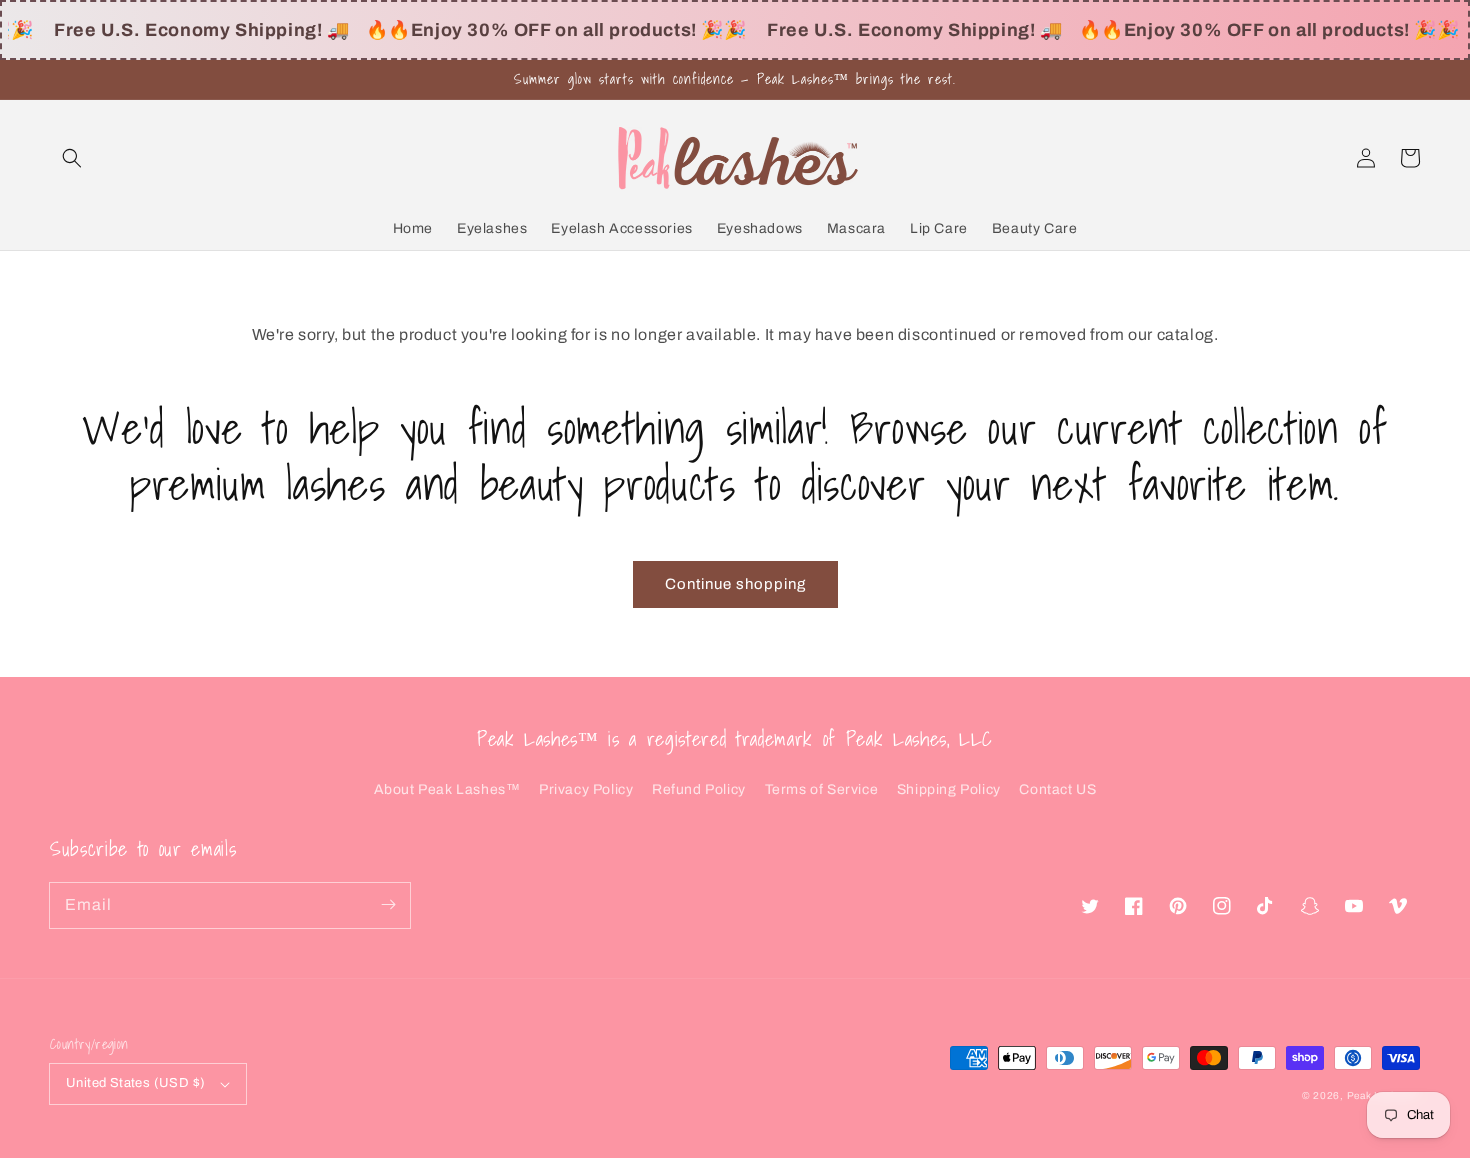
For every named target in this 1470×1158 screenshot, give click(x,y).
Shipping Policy (949, 789)
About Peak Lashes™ (447, 789)
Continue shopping (735, 584)
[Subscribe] (388, 905)
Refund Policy (699, 789)
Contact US (1057, 789)
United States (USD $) (135, 1083)
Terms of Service (822, 789)
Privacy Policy (586, 789)
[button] (72, 158)
